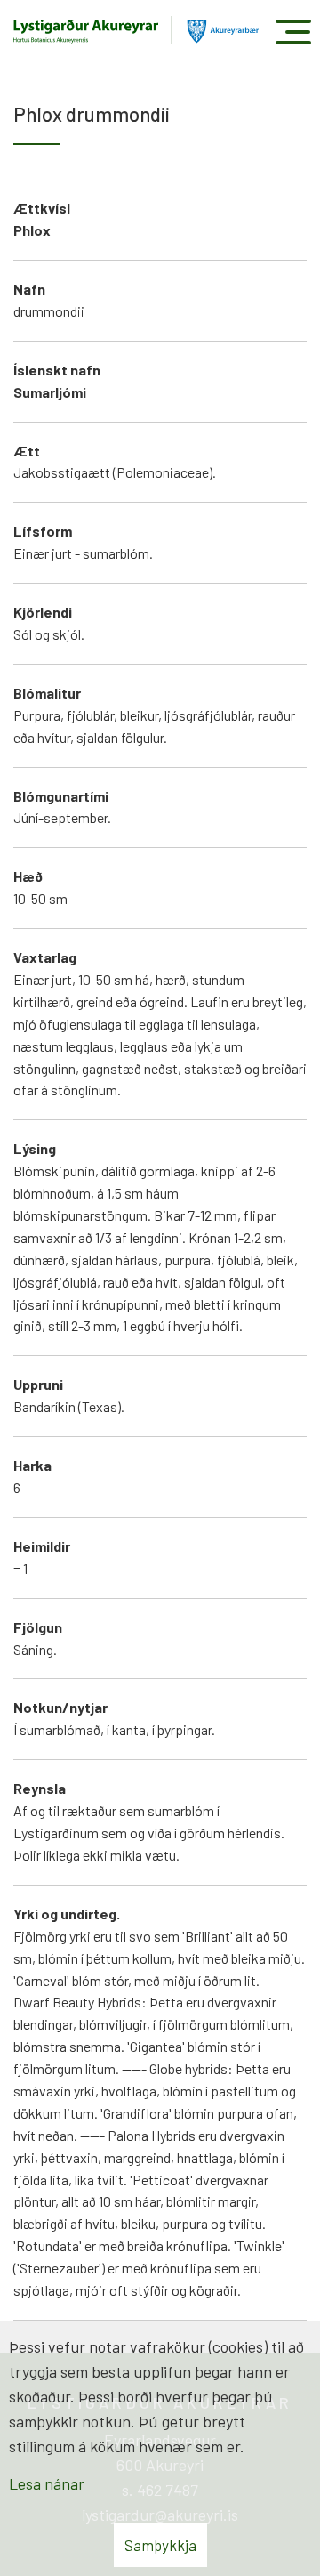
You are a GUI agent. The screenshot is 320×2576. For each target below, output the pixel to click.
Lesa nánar (47, 2483)
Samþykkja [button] (160, 2545)
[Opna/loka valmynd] (293, 32)
